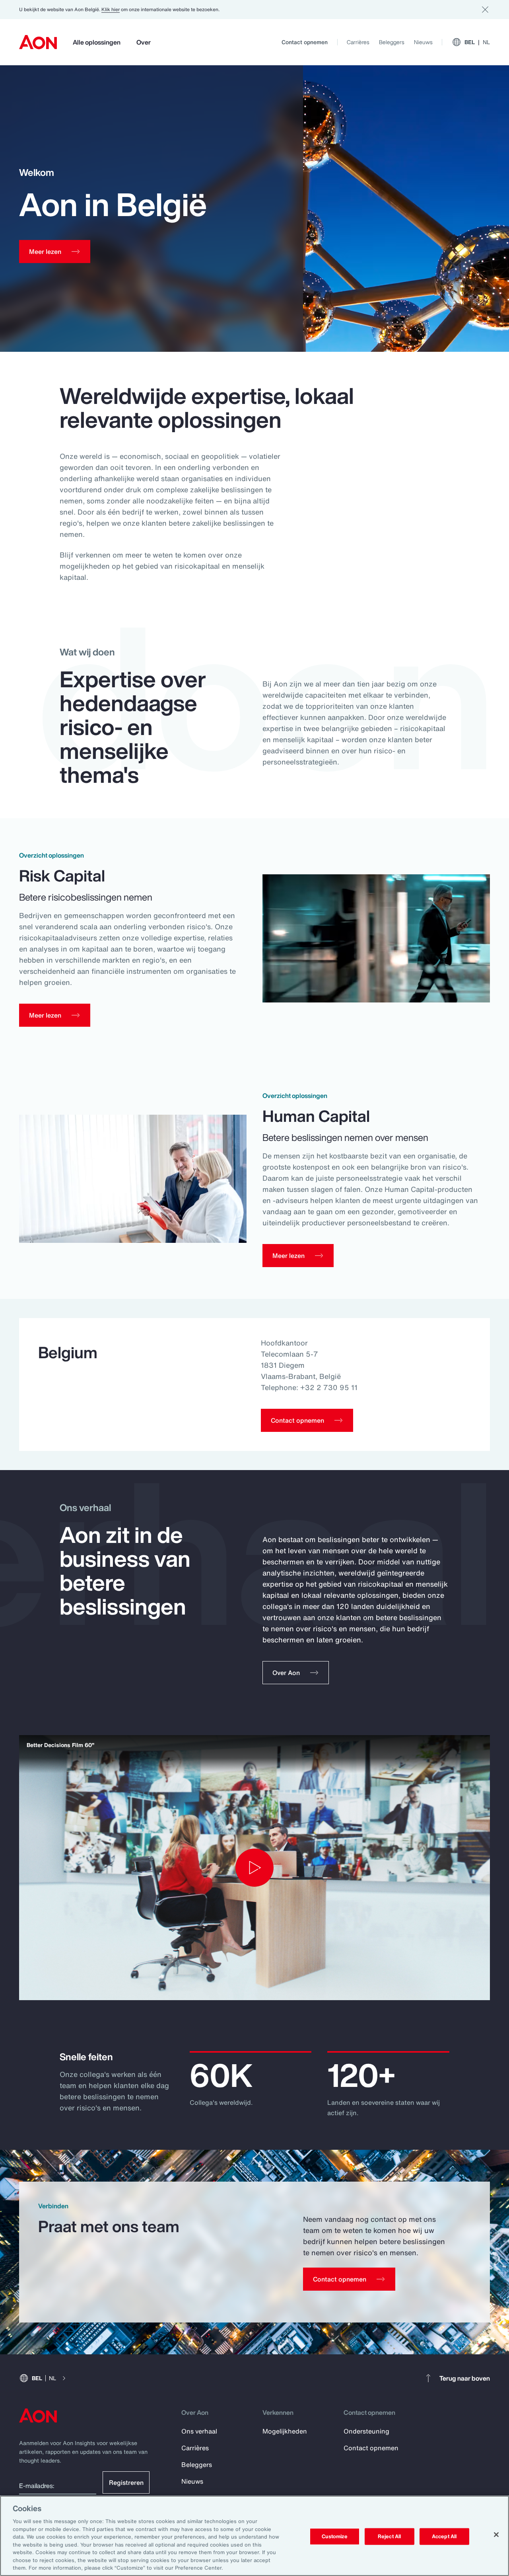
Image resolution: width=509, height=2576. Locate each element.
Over (144, 42)
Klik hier (111, 9)
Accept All (444, 2536)
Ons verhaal (199, 2431)
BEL (477, 42)
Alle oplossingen (97, 42)
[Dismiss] (485, 10)
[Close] (496, 2535)
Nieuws (423, 42)
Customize (335, 2536)
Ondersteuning (366, 2431)
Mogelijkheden (285, 2431)
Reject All (389, 2536)
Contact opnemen (305, 42)
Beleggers (392, 42)
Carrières (358, 42)
